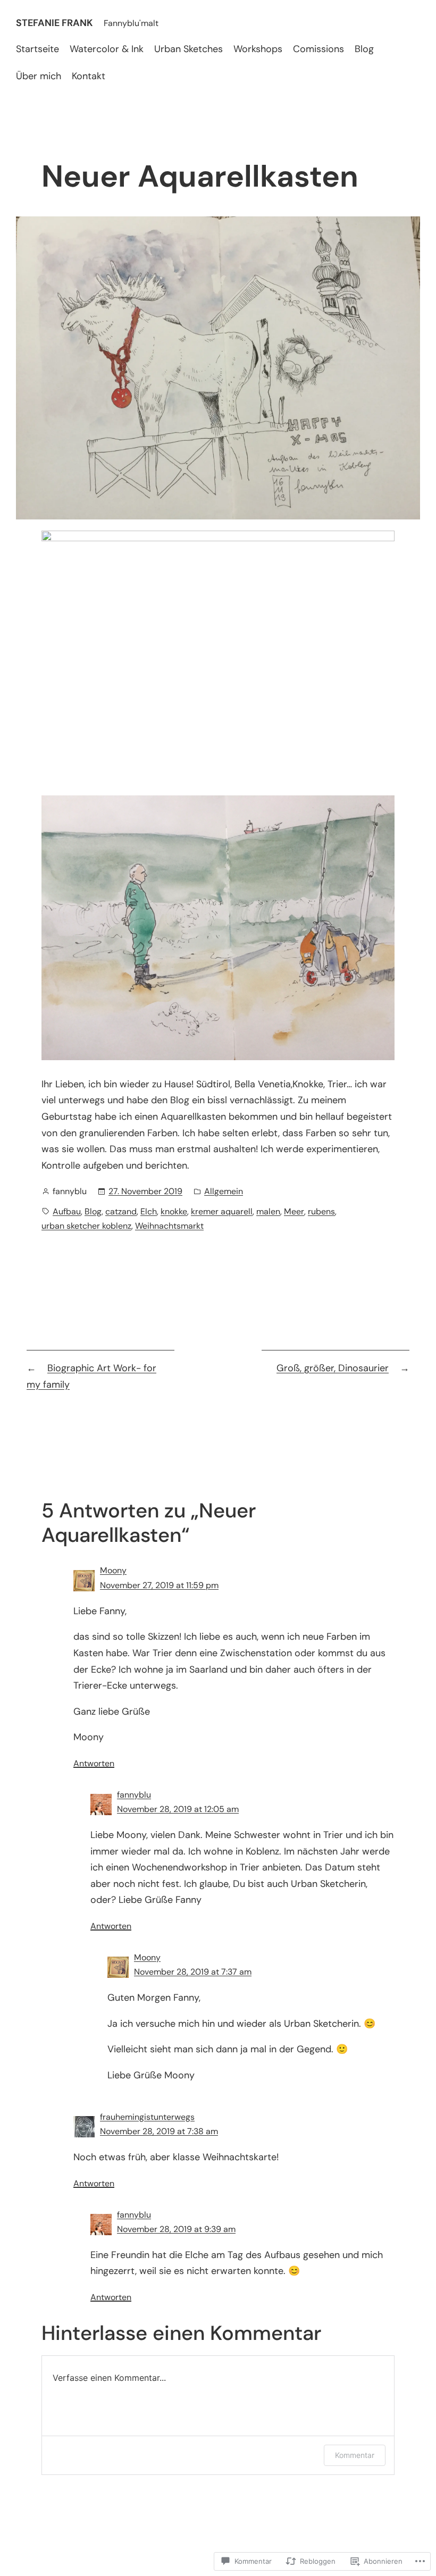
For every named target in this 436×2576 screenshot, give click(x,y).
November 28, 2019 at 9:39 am (176, 2229)
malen (268, 1211)
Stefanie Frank (54, 23)
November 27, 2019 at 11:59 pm (159, 1585)
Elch (149, 1211)
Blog (93, 1211)
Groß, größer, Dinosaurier (333, 1368)
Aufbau (67, 1211)
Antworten (94, 1763)
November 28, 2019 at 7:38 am (159, 2131)
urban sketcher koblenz (86, 1226)
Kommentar (355, 2455)
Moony (113, 1570)
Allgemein (224, 1191)
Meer (294, 1211)
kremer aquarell (222, 1211)
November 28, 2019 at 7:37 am (193, 1972)
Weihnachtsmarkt (169, 1226)
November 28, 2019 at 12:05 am (178, 1809)
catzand (121, 1211)
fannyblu (134, 1795)
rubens (321, 1211)
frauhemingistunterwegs (147, 2117)
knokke (174, 1211)
